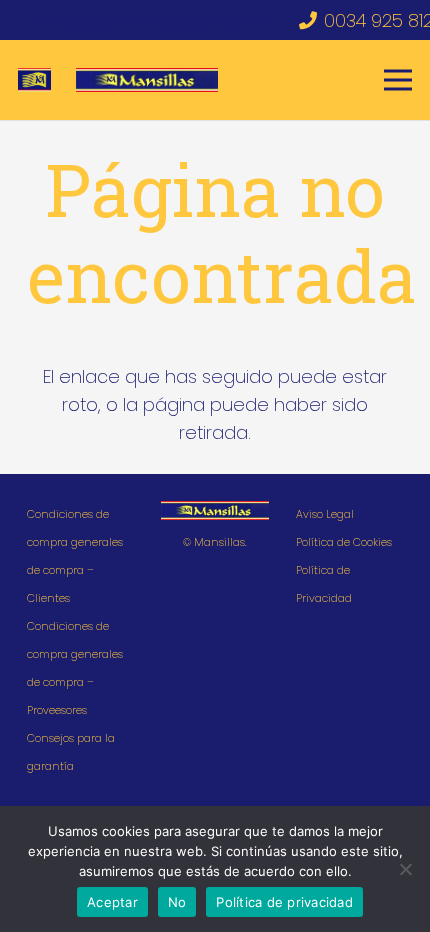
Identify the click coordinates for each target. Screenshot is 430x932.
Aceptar (112, 902)
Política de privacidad (284, 902)
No (177, 902)
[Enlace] (34, 80)
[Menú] (398, 80)
